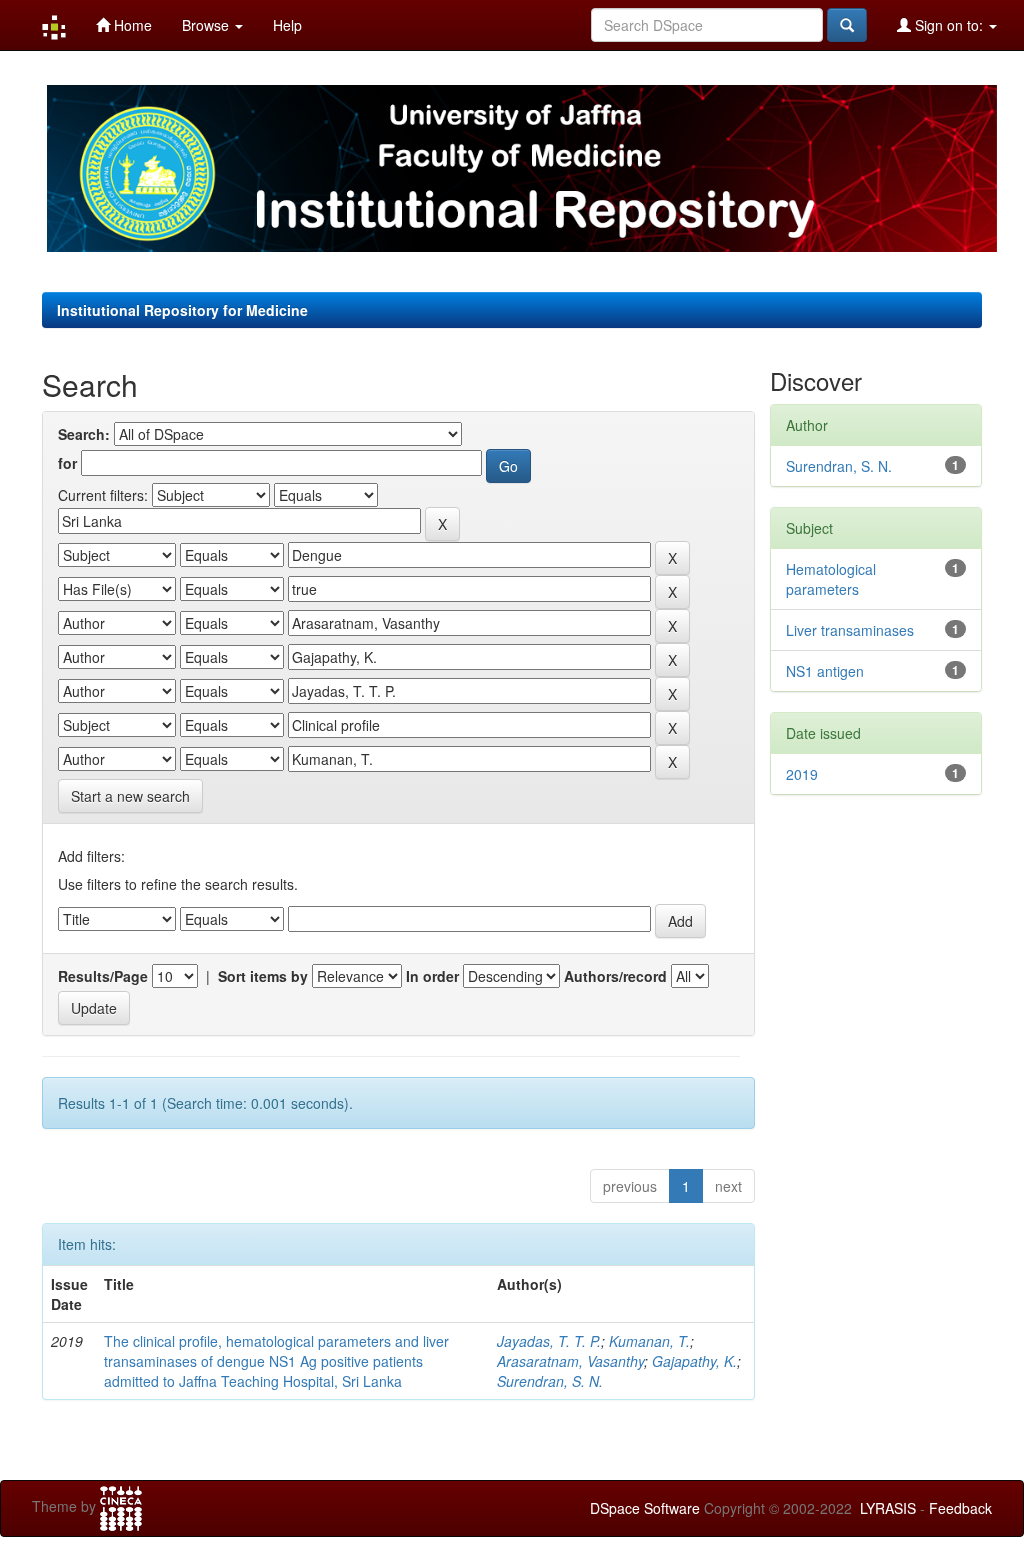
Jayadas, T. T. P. (549, 1341)
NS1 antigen (825, 671)
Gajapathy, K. (694, 1361)
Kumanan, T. (649, 1341)
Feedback (960, 1508)
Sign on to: (949, 25)
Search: (84, 434)
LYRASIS (888, 1508)
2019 (802, 774)
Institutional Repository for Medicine (182, 310)
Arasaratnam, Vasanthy (570, 1361)
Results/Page (103, 976)
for (67, 463)
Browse (207, 25)
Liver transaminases (850, 630)
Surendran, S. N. (550, 1381)
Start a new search (130, 796)
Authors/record (615, 976)
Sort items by (263, 976)
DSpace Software (645, 1508)
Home (131, 25)
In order (432, 976)
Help (287, 25)
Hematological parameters (831, 579)
